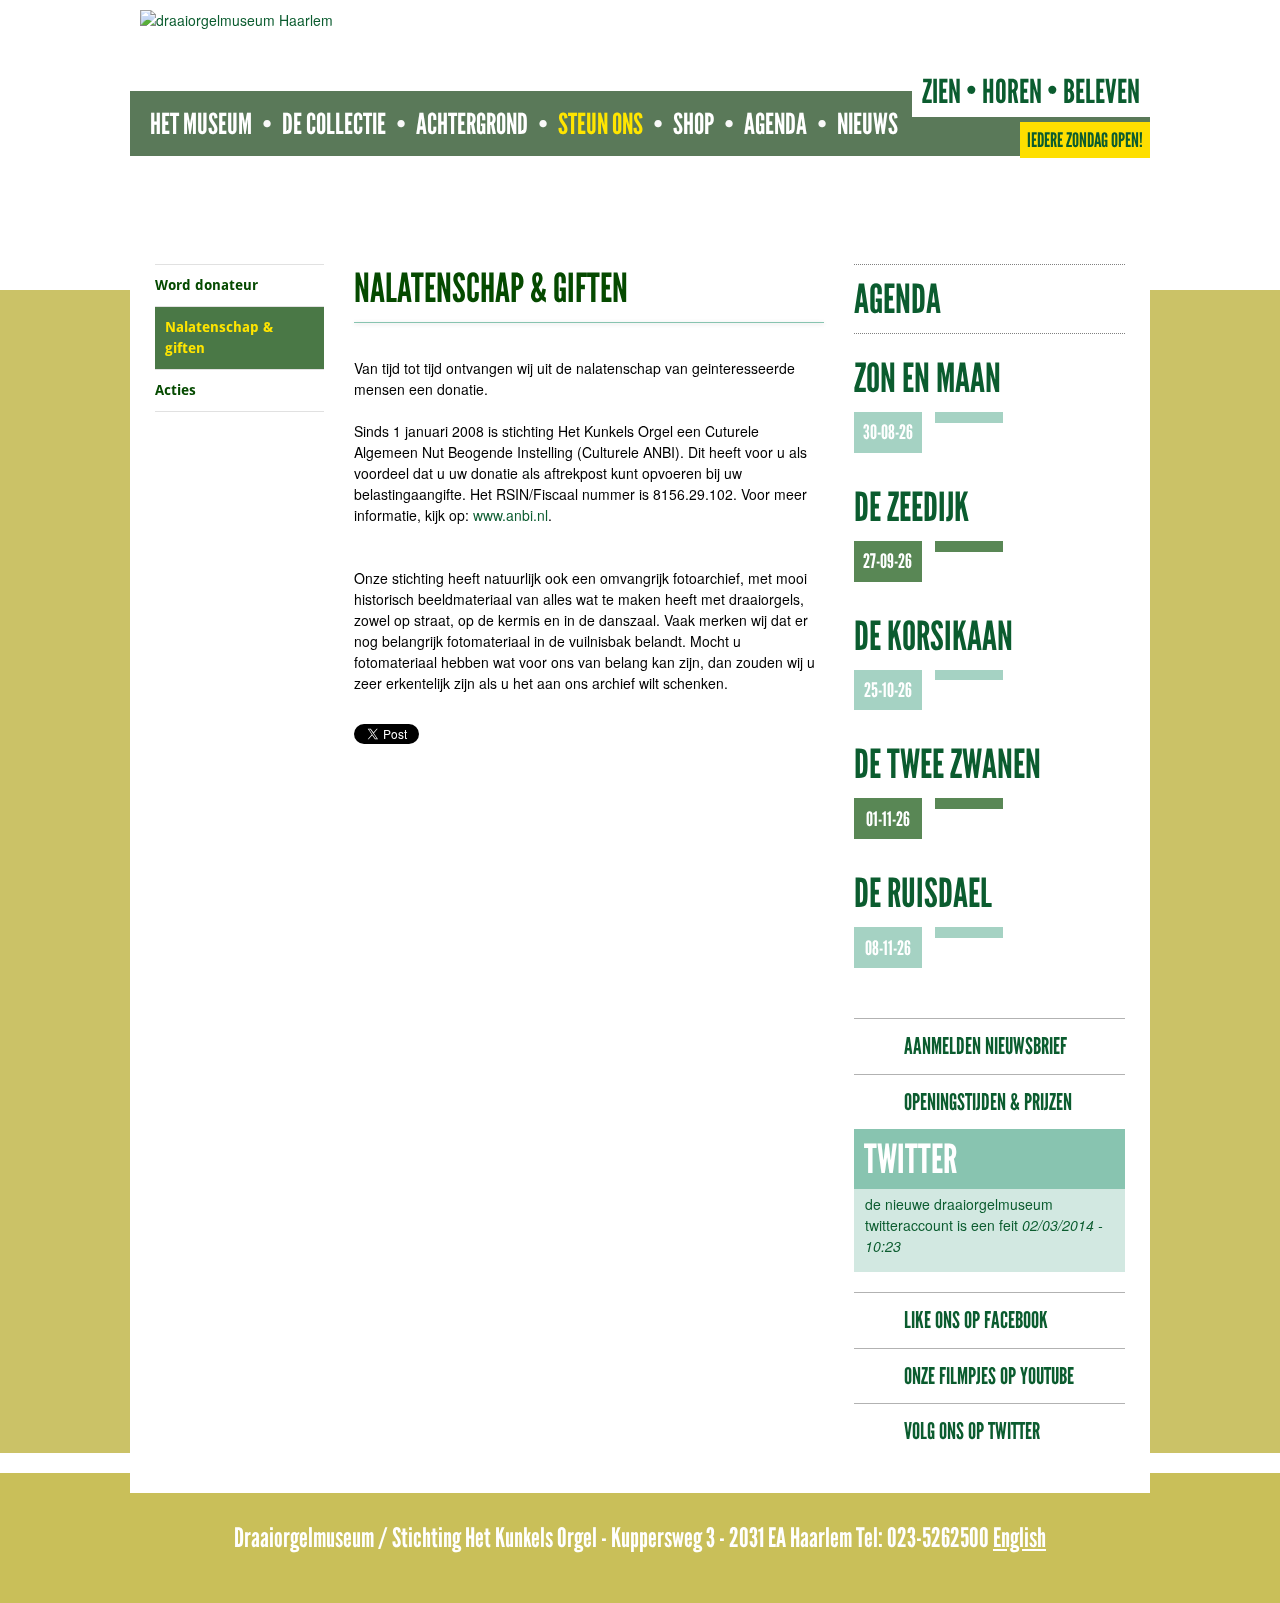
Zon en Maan (927, 378)
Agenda (775, 123)
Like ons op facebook (976, 1320)
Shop (693, 123)
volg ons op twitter (972, 1431)
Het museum (201, 123)
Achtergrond (472, 123)
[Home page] (236, 20)
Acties (175, 390)
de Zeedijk (911, 507)
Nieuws (867, 123)
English (1019, 1537)
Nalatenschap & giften (219, 337)
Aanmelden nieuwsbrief (985, 1046)
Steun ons (600, 123)
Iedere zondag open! (1085, 140)
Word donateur (206, 285)
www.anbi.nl (510, 515)
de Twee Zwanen (947, 764)
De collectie (334, 123)
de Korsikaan (933, 636)
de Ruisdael (923, 893)
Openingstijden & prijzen (988, 1102)
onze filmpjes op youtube (989, 1376)
